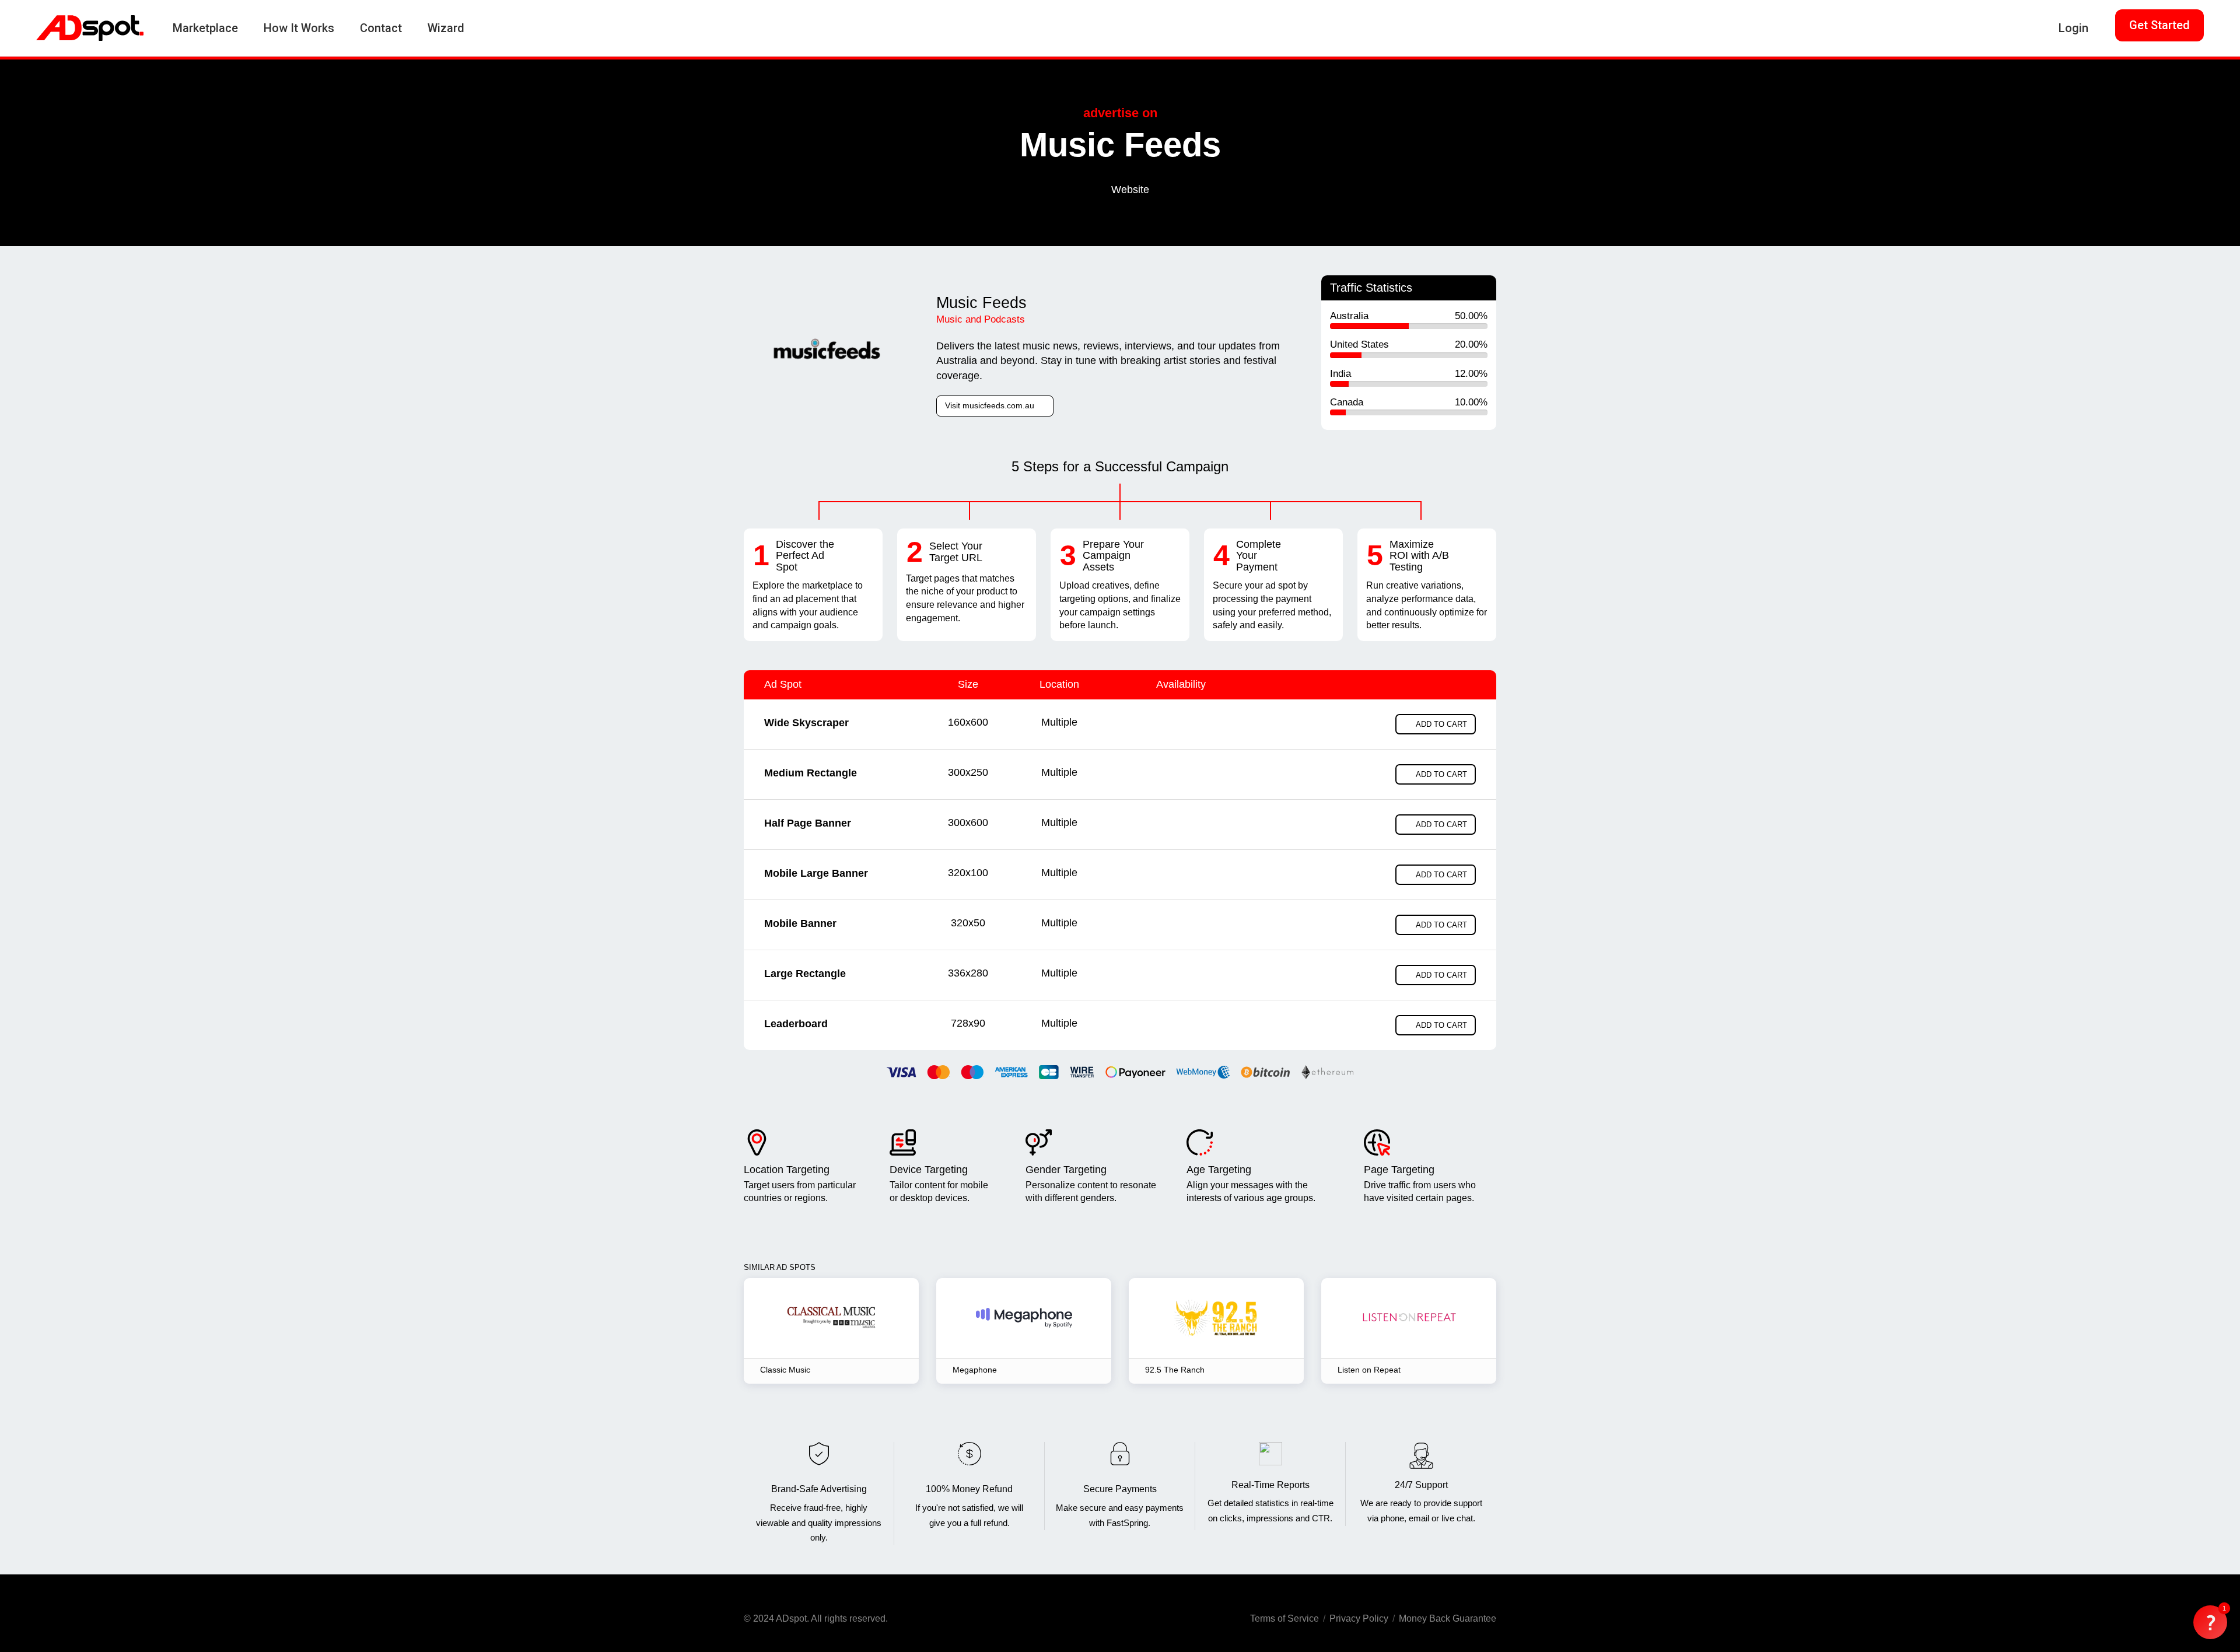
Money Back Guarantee (1448, 1618)
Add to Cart (1441, 724)
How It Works (299, 28)
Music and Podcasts (981, 319)
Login (2073, 28)
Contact (381, 28)
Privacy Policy (1359, 1618)
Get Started (2159, 25)
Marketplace (205, 28)
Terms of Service (1284, 1618)
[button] (2210, 1622)
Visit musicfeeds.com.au (991, 405)
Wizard (446, 28)
